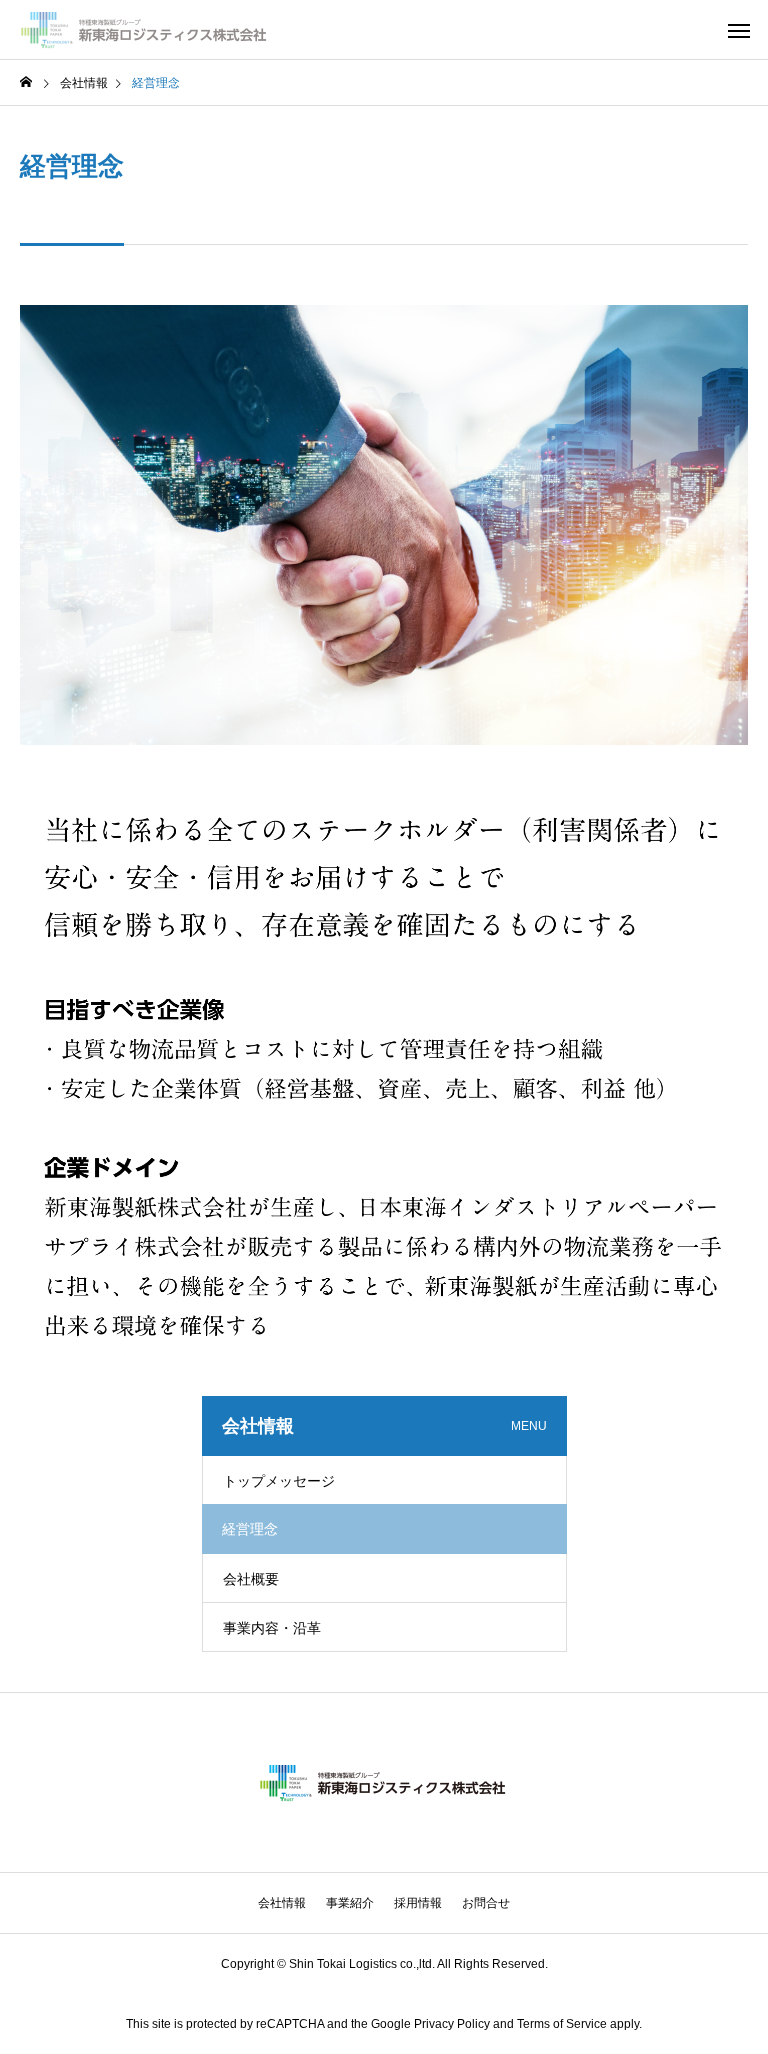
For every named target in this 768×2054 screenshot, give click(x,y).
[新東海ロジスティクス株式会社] (145, 30)
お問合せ (486, 1903)
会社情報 (282, 1903)
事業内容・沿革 (272, 1628)
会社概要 (251, 1579)
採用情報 (418, 1903)
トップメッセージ (279, 1481)
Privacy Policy (452, 2024)
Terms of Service (562, 2024)
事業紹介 (350, 1903)
